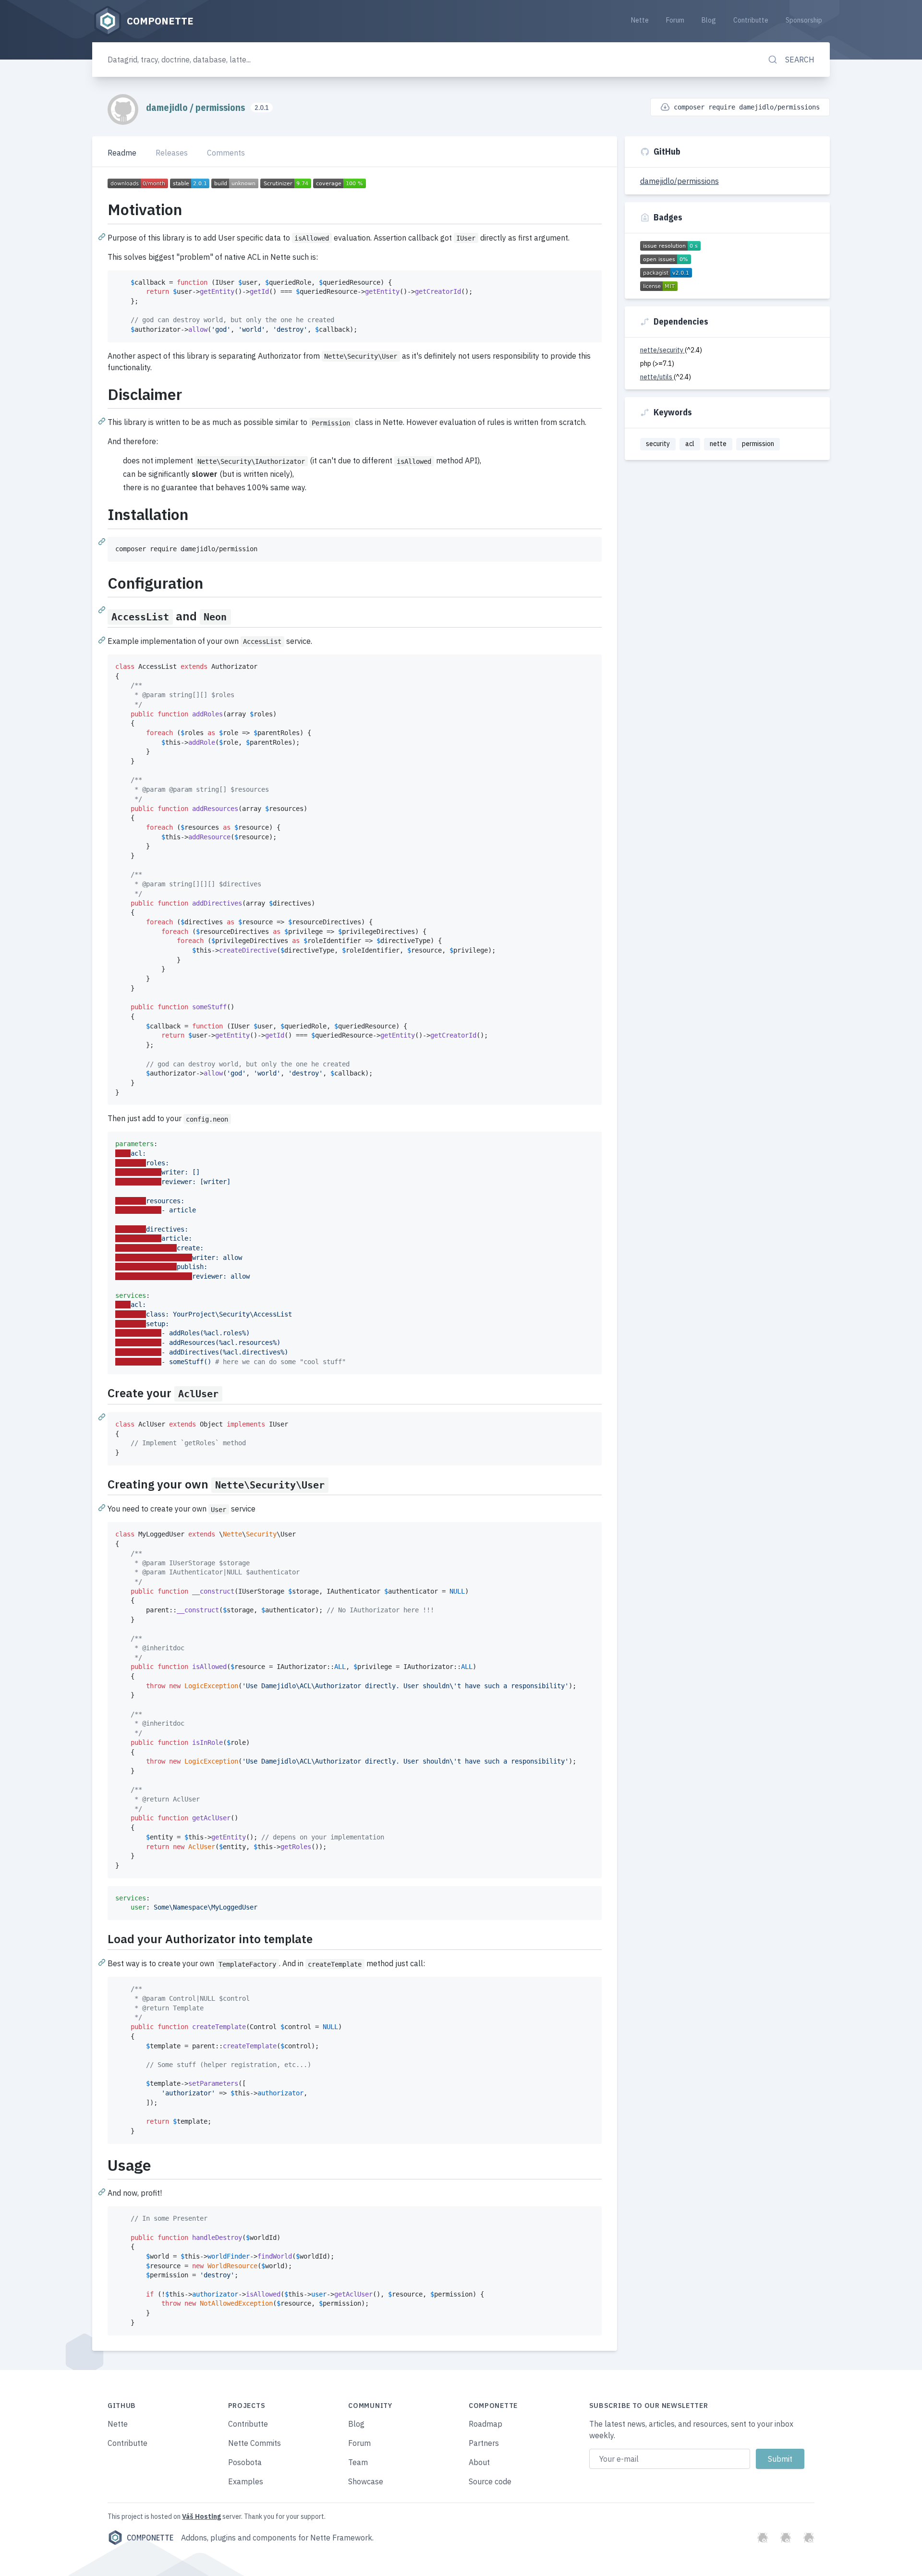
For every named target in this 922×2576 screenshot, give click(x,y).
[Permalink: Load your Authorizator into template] (103, 1962)
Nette (640, 20)
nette (718, 444)
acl (690, 444)
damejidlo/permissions (679, 181)
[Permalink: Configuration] (103, 609)
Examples (246, 2481)
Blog (709, 20)
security (658, 444)
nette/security (662, 350)
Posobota (245, 2462)
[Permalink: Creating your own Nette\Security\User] (103, 1507)
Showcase (366, 2481)
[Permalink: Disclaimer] (103, 421)
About (479, 2462)
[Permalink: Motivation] (103, 236)
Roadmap (485, 2424)
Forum (675, 20)
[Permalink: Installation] (103, 541)
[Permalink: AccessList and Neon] (103, 640)
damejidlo (168, 107)
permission (758, 444)
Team (358, 2462)
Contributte (751, 20)
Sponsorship (804, 20)
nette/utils (657, 377)
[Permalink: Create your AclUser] (103, 1416)
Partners (484, 2443)
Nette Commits (255, 2443)
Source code (490, 2481)
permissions (221, 107)
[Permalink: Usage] (103, 2191)
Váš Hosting (201, 2516)
